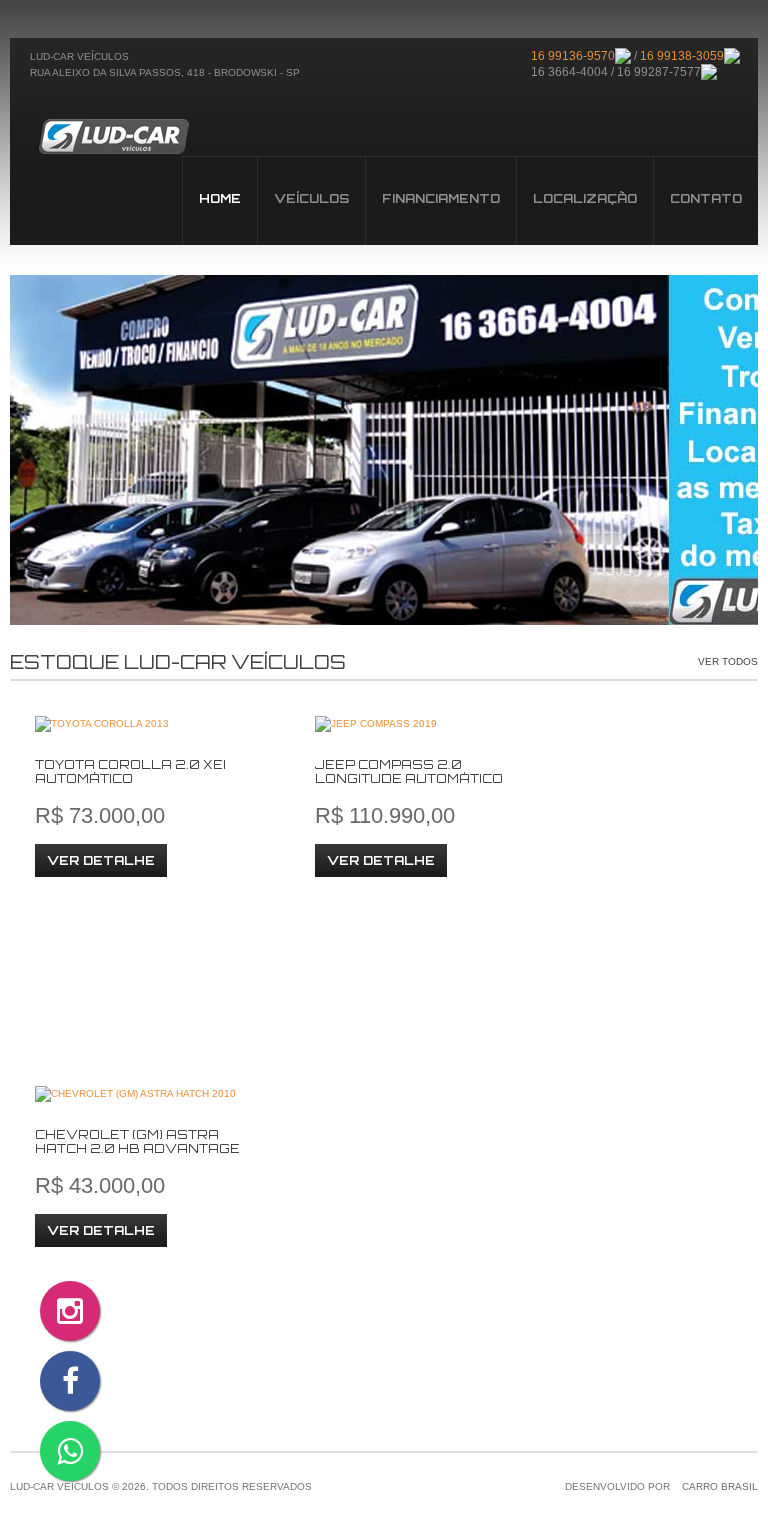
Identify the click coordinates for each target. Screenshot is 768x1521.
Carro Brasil (720, 1486)
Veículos (113, 136)
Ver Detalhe (101, 860)
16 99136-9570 (573, 56)
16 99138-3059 (682, 56)
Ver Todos (728, 661)
